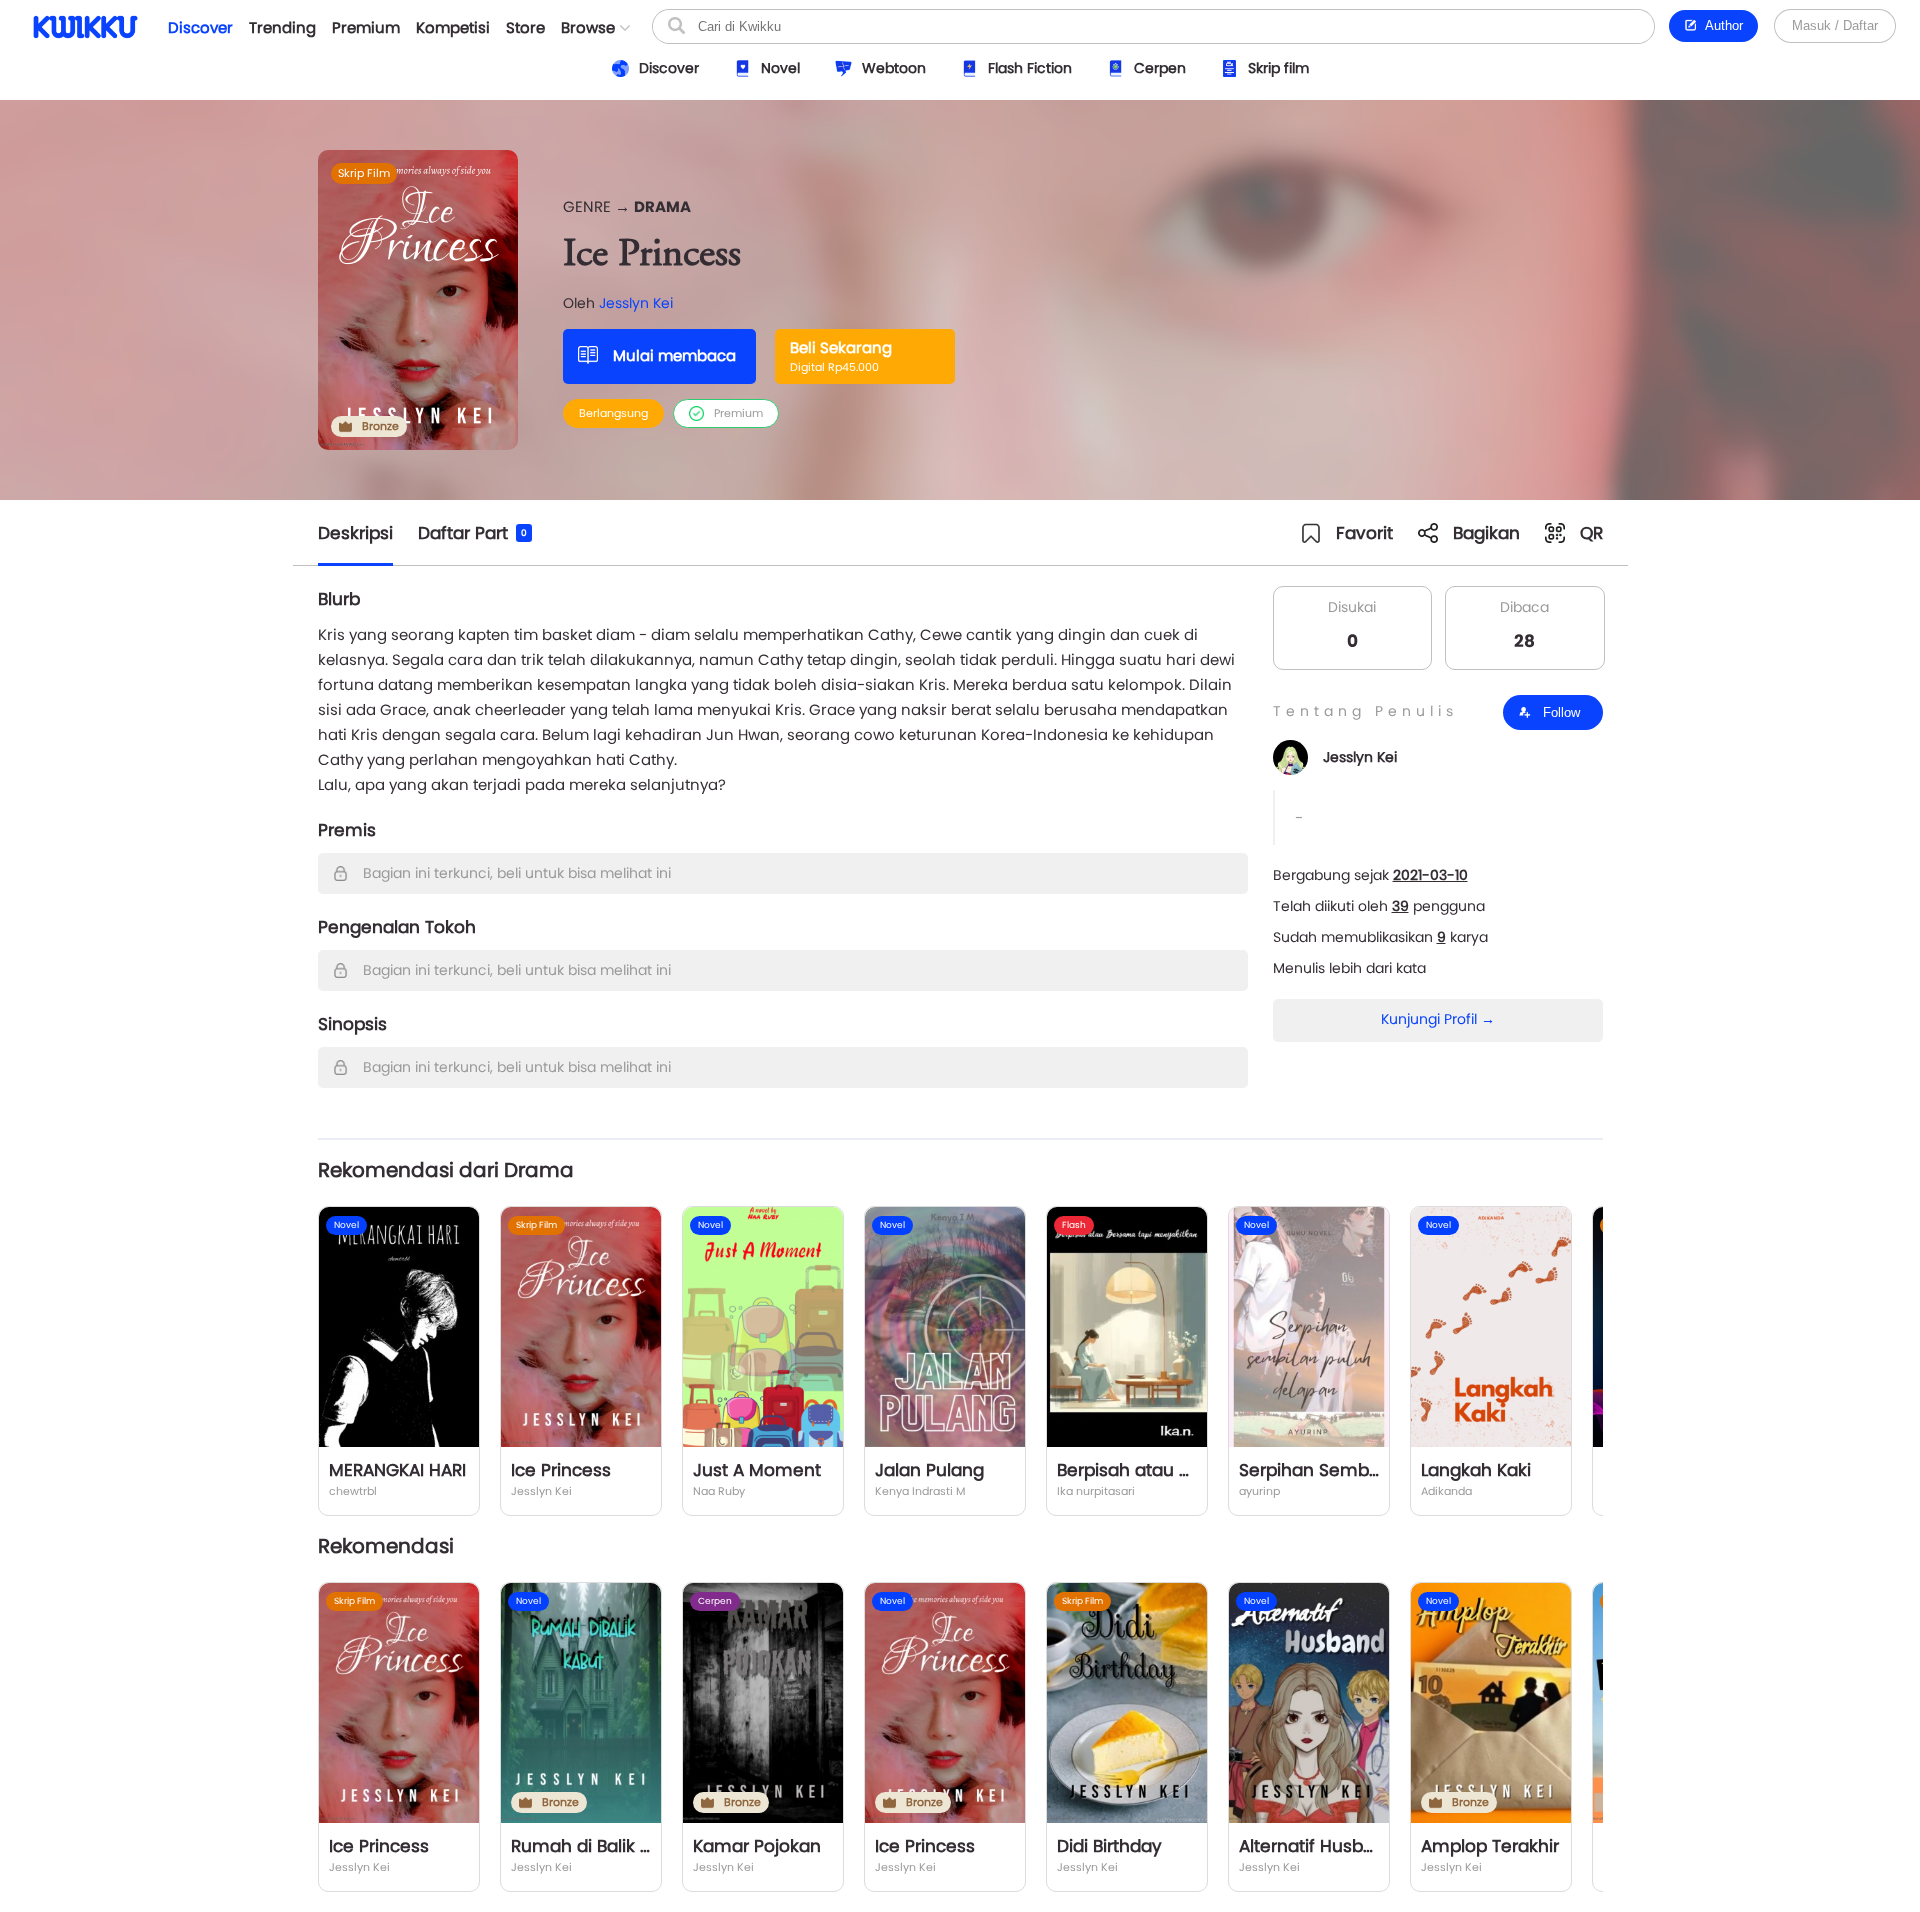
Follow (1559, 712)
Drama (662, 206)
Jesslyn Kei (636, 303)
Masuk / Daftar (1835, 25)
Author (1720, 25)
